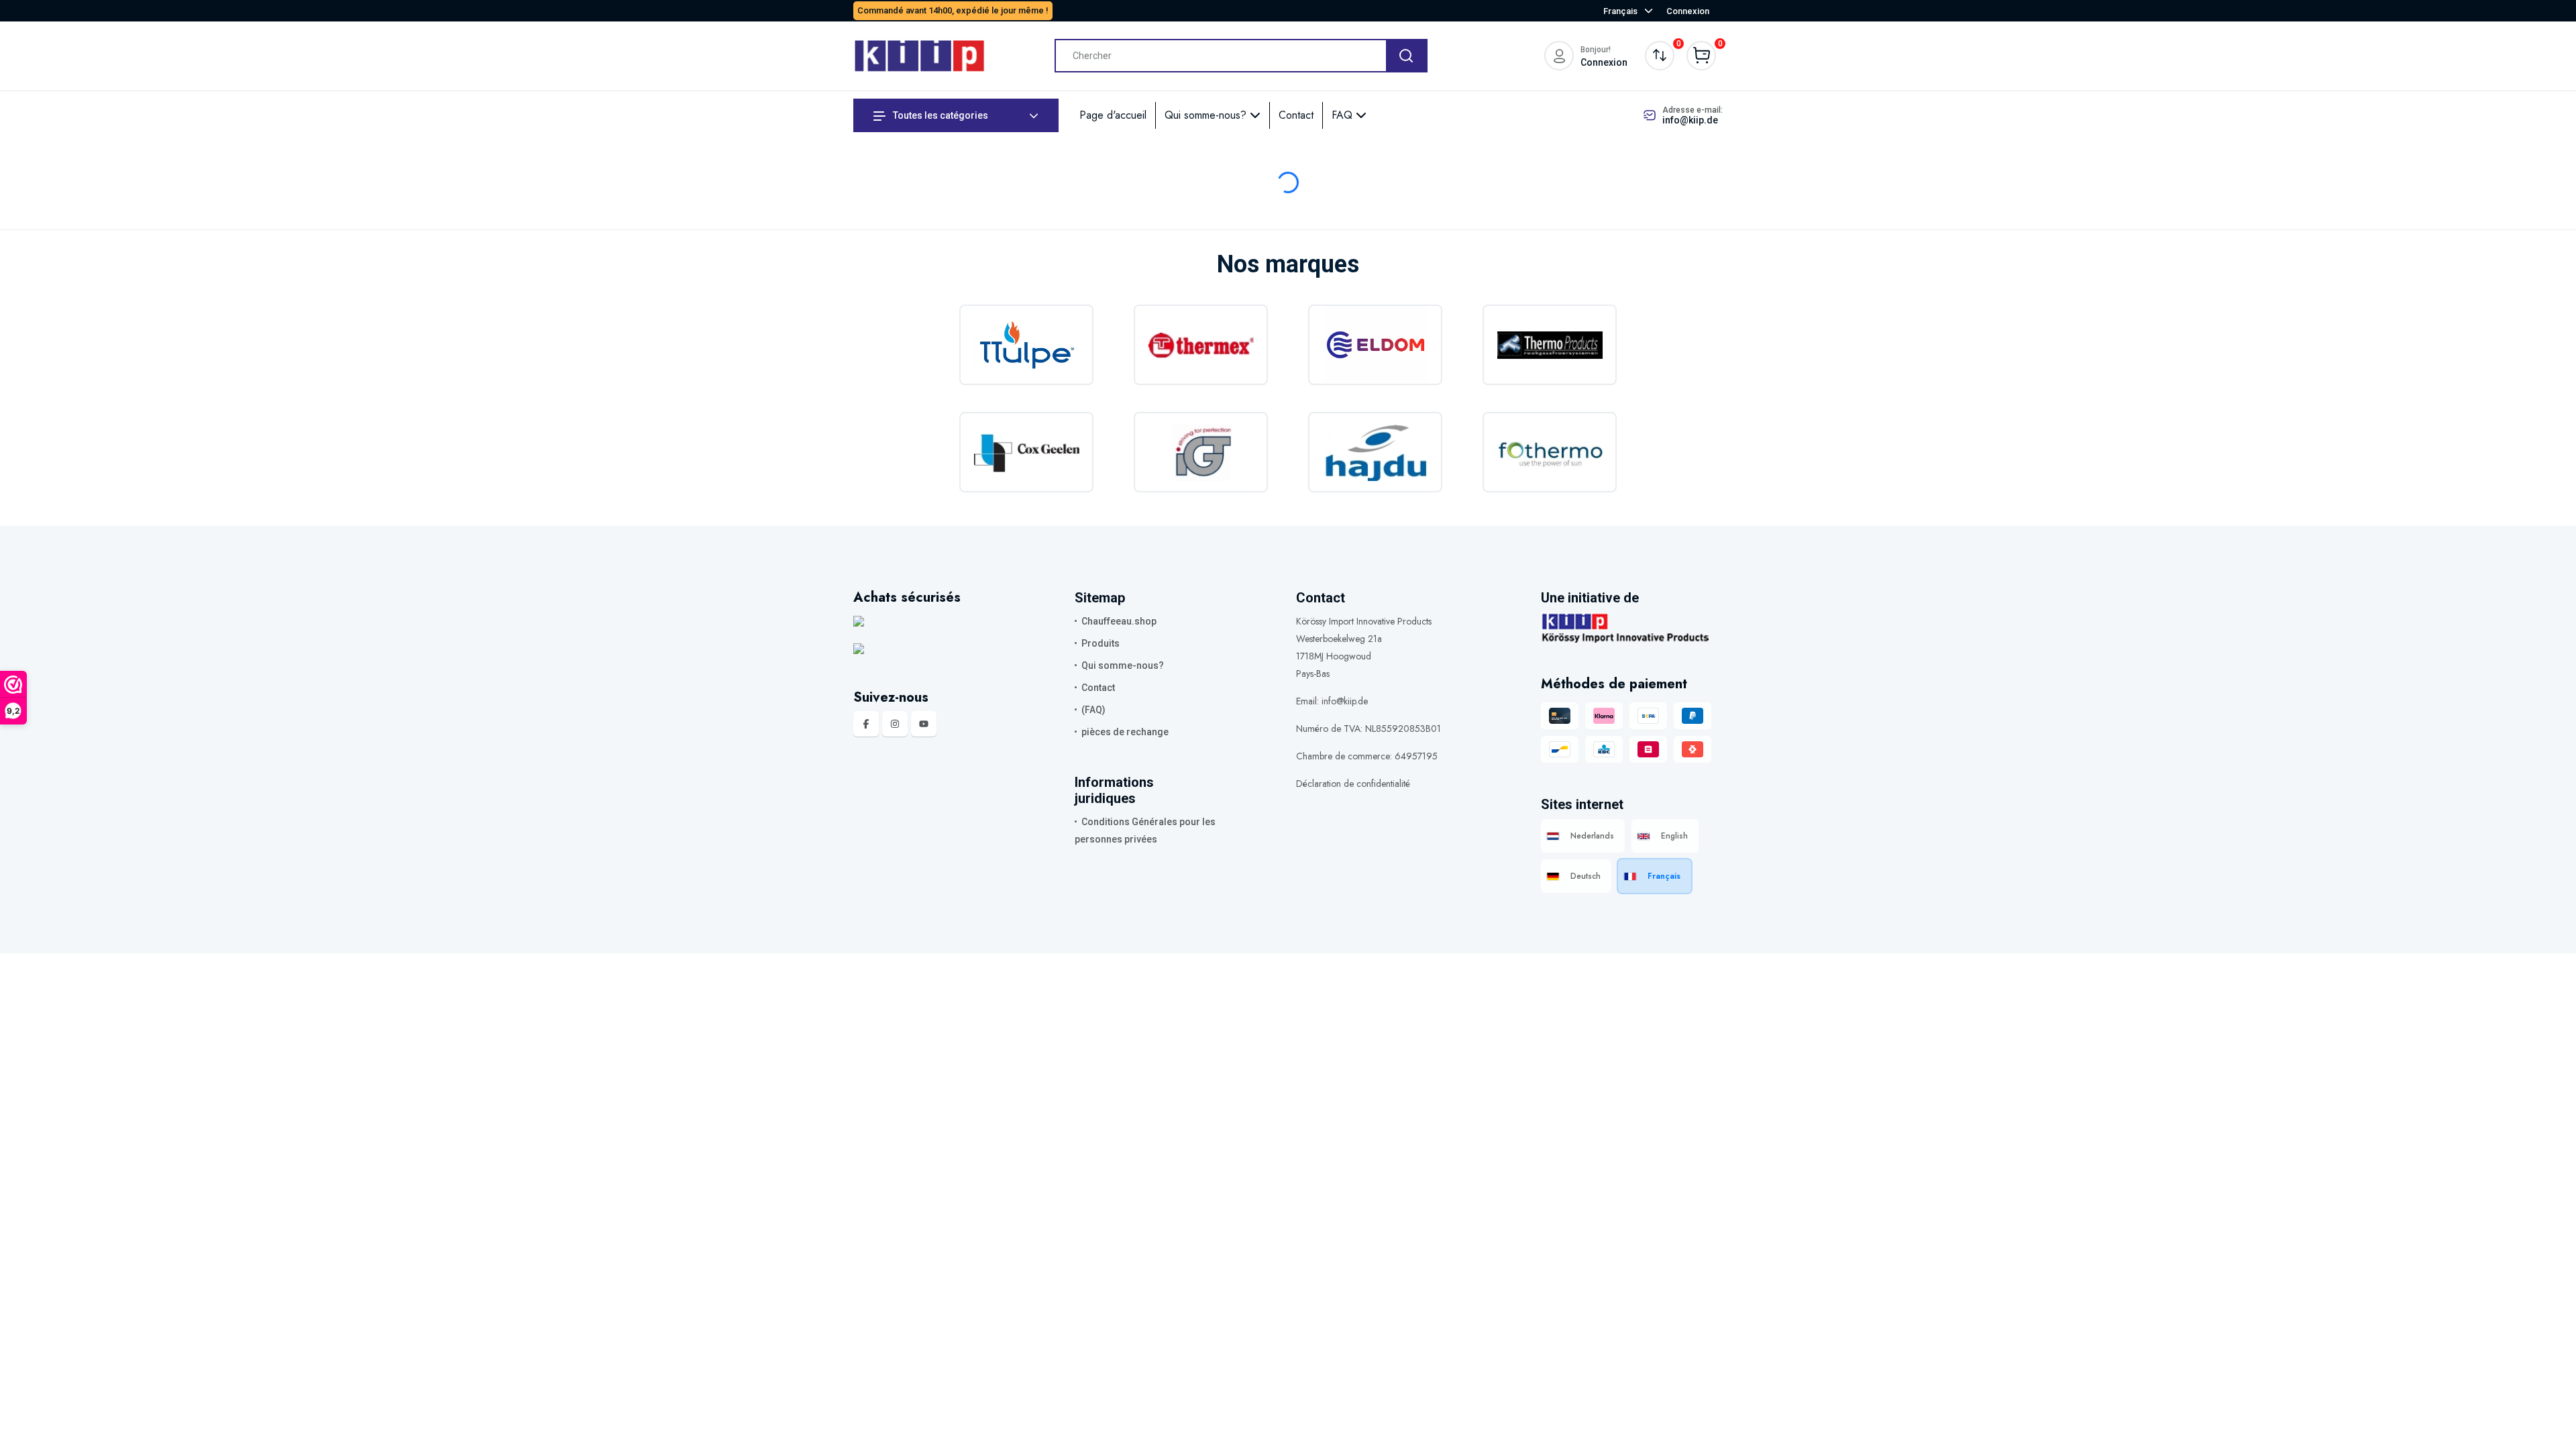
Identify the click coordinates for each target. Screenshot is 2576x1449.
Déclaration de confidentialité (1353, 784)
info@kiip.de (1690, 120)
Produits (1101, 643)
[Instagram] (895, 724)
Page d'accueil (1113, 115)
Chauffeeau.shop (1119, 621)
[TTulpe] (1026, 345)
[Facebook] (866, 724)
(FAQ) (1093, 710)
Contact (1296, 115)
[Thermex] (1201, 345)
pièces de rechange (1125, 732)
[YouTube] (924, 724)
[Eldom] (1375, 345)
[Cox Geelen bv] (1026, 452)
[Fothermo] (1550, 452)
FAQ (1344, 115)
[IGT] (1201, 452)
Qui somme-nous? (1207, 115)
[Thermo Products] (1550, 345)
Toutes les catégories (940, 115)
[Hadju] (1375, 452)
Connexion (1688, 11)
